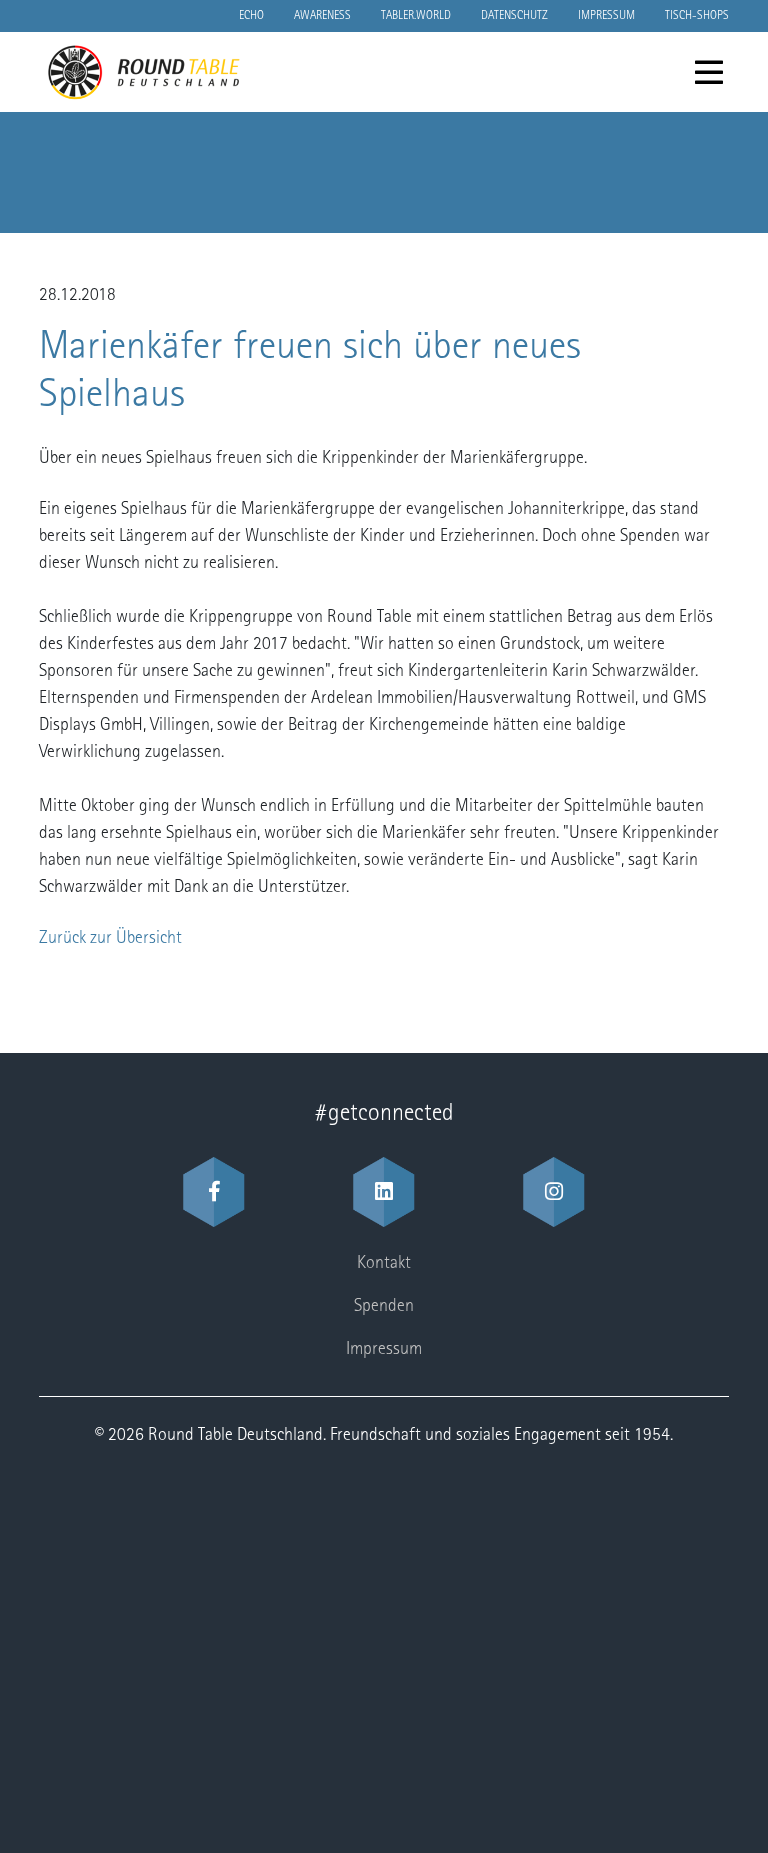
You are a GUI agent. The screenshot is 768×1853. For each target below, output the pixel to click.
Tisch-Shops (697, 16)
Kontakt (384, 1264)
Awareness (322, 16)
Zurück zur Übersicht (110, 939)
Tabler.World (416, 16)
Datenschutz (514, 16)
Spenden (384, 1307)
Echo (251, 16)
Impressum (606, 16)
